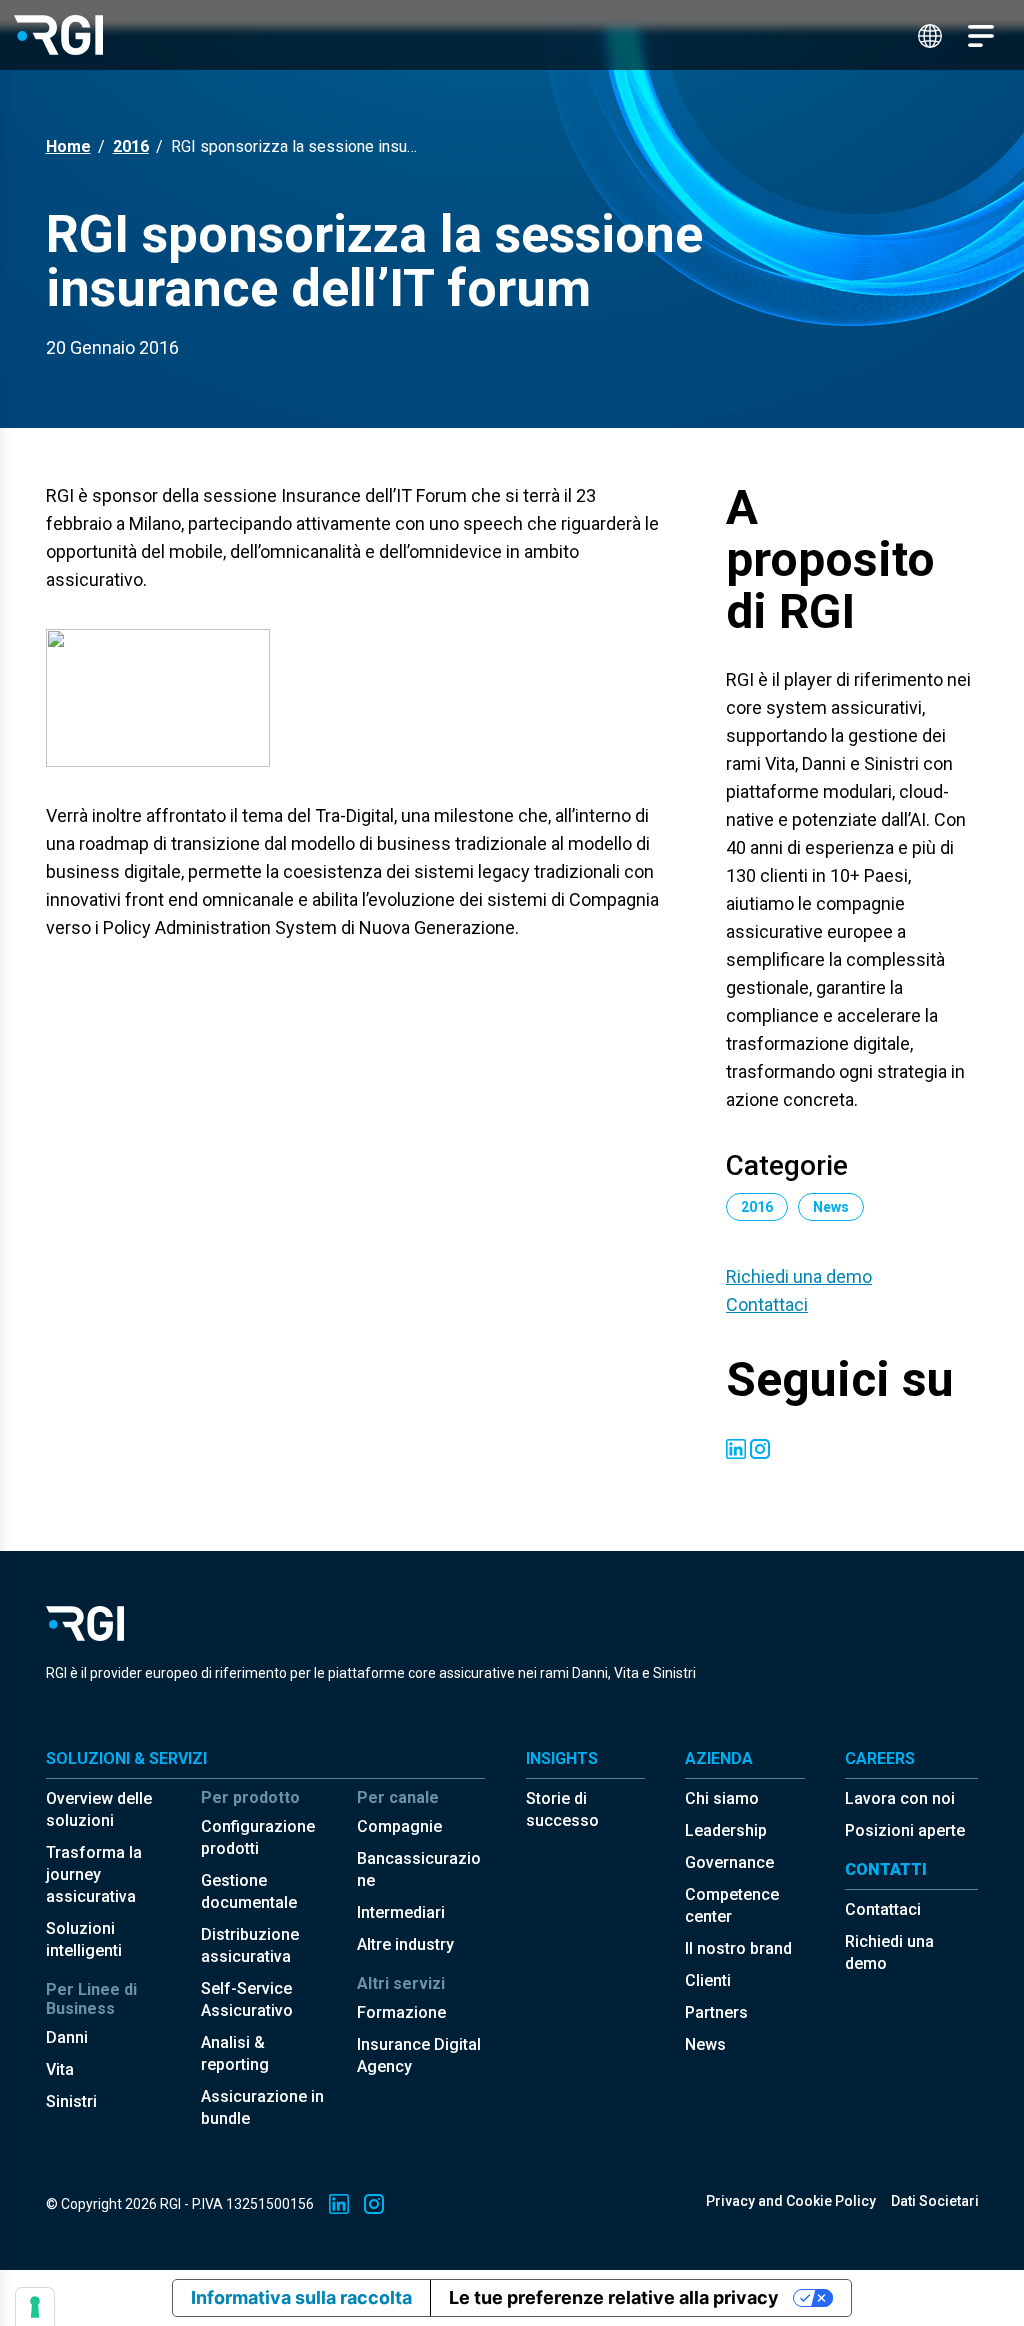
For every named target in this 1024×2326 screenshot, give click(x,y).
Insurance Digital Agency (419, 2055)
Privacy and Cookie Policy (791, 2201)
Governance (729, 1862)
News (705, 2044)
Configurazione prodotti (258, 1837)
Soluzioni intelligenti (84, 1939)
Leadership (726, 1830)
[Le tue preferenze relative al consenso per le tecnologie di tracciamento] (35, 2307)
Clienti (708, 1980)
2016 (131, 146)
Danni (67, 2037)
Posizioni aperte (905, 1830)
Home (68, 146)
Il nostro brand (738, 1948)
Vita (60, 2069)
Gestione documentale (249, 1891)
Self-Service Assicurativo (247, 1999)
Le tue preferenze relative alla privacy (614, 2297)
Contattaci (767, 1304)
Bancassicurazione (419, 1869)
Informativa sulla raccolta (301, 2297)
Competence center (732, 1905)
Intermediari (401, 1912)
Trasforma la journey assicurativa (94, 1874)
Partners (716, 2012)
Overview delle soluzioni (99, 1809)
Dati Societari (935, 2201)
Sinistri (71, 2101)
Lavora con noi (900, 1798)
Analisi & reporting (235, 2053)
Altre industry (405, 1944)
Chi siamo (722, 1798)
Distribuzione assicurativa (250, 1945)
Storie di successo (562, 1809)
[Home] (58, 34)
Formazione (401, 2012)
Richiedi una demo (799, 1276)
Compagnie (399, 1826)
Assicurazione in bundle (262, 2107)
